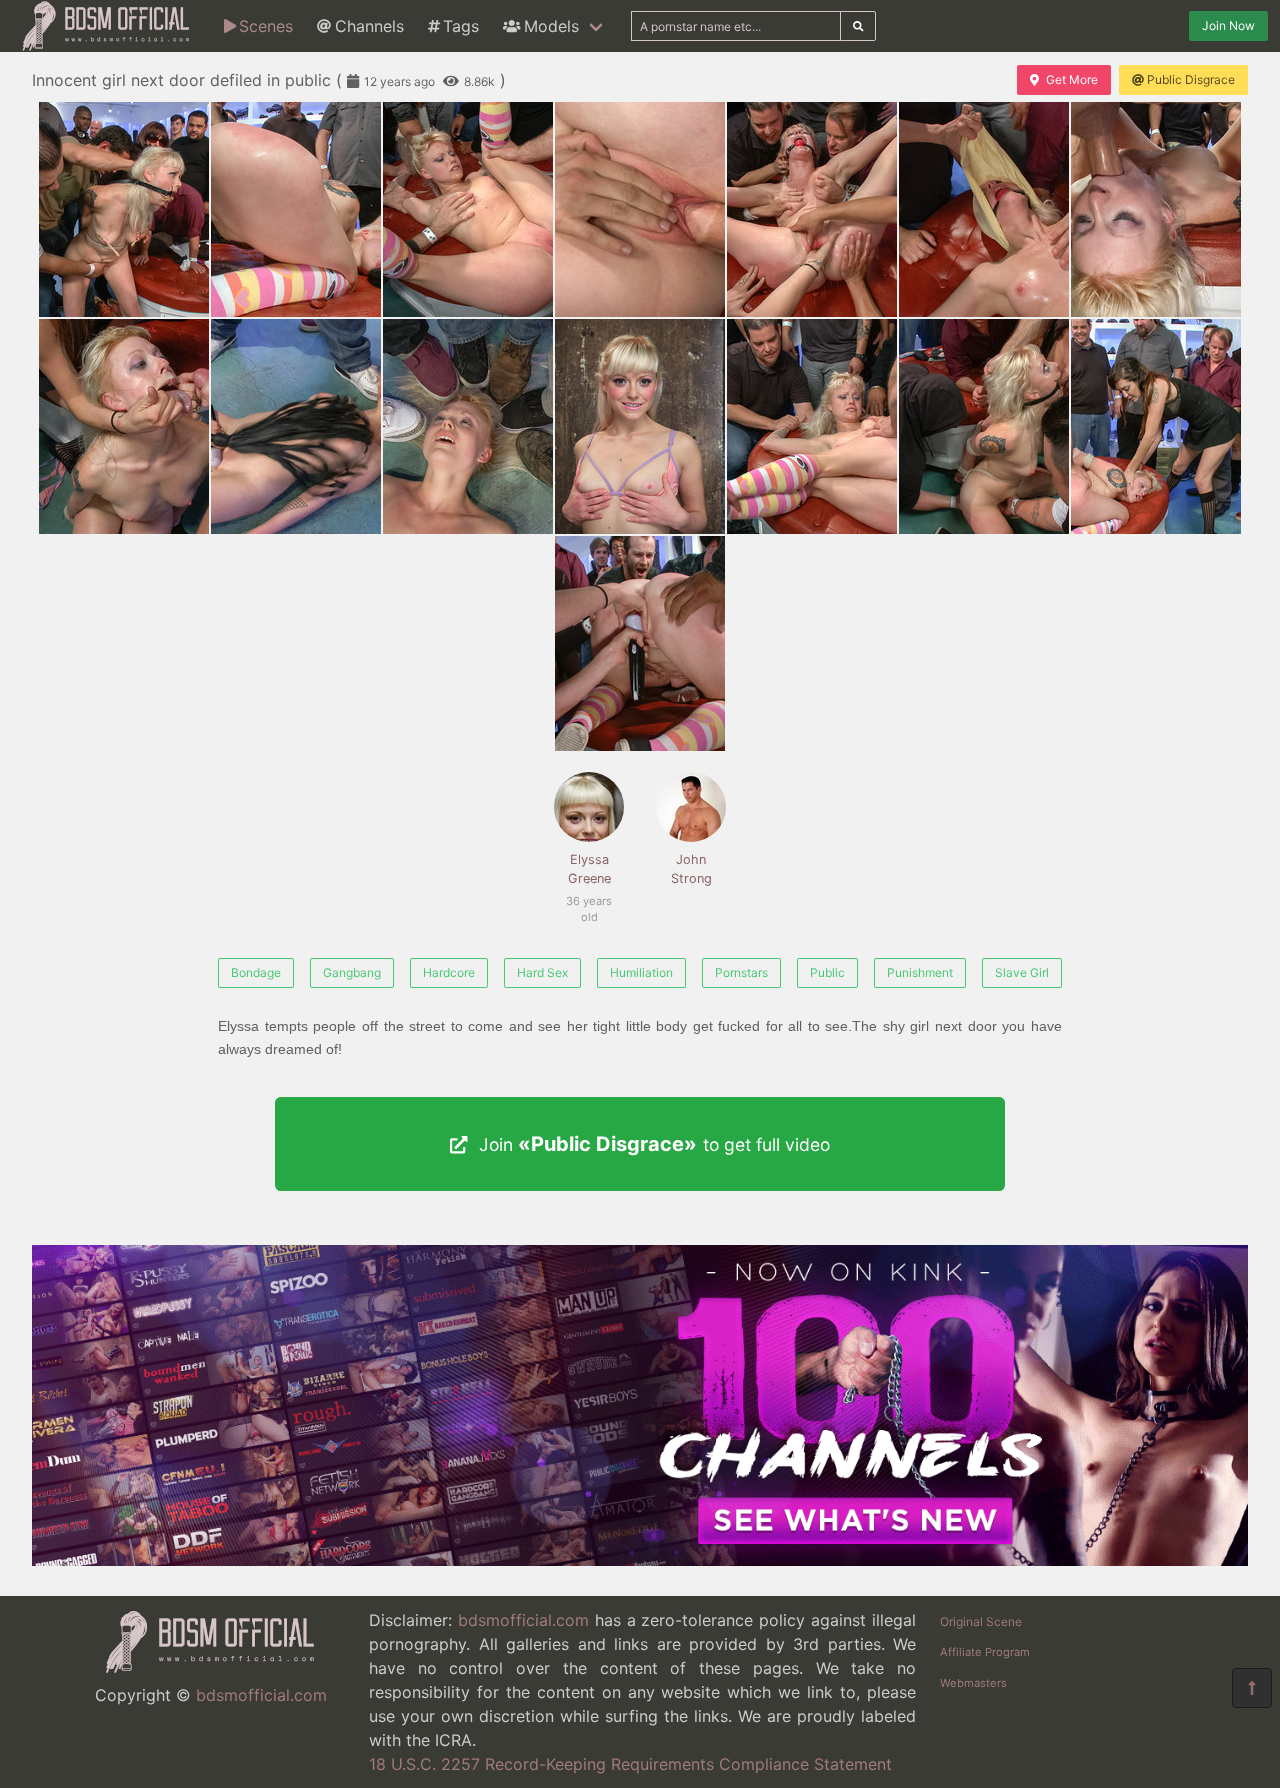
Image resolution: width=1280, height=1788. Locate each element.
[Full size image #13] (1156, 426)
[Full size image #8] (296, 426)
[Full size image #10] (640, 426)
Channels (369, 26)
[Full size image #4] (812, 209)
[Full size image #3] (640, 209)
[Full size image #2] (468, 209)
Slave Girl (1022, 972)
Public (827, 972)
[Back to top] (1252, 1688)
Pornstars (741, 972)
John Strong (691, 869)
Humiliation (641, 972)
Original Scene (981, 1621)
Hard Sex (542, 972)
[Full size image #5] (984, 209)
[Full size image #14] (640, 643)
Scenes (266, 26)
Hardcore (449, 972)
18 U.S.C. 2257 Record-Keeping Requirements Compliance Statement (630, 1764)
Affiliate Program (985, 1652)
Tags (461, 26)
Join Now (1228, 25)
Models (551, 26)
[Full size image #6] (1156, 209)
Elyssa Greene (588, 879)
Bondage (256, 972)
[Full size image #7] (124, 426)
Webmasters (973, 1683)
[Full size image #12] (984, 426)
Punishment (920, 972)
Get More (1072, 79)
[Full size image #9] (468, 426)
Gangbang (352, 972)
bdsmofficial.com (261, 1695)
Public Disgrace (1191, 79)
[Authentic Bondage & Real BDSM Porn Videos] (640, 1560)
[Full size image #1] (296, 209)
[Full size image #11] (812, 426)
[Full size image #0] (124, 209)
